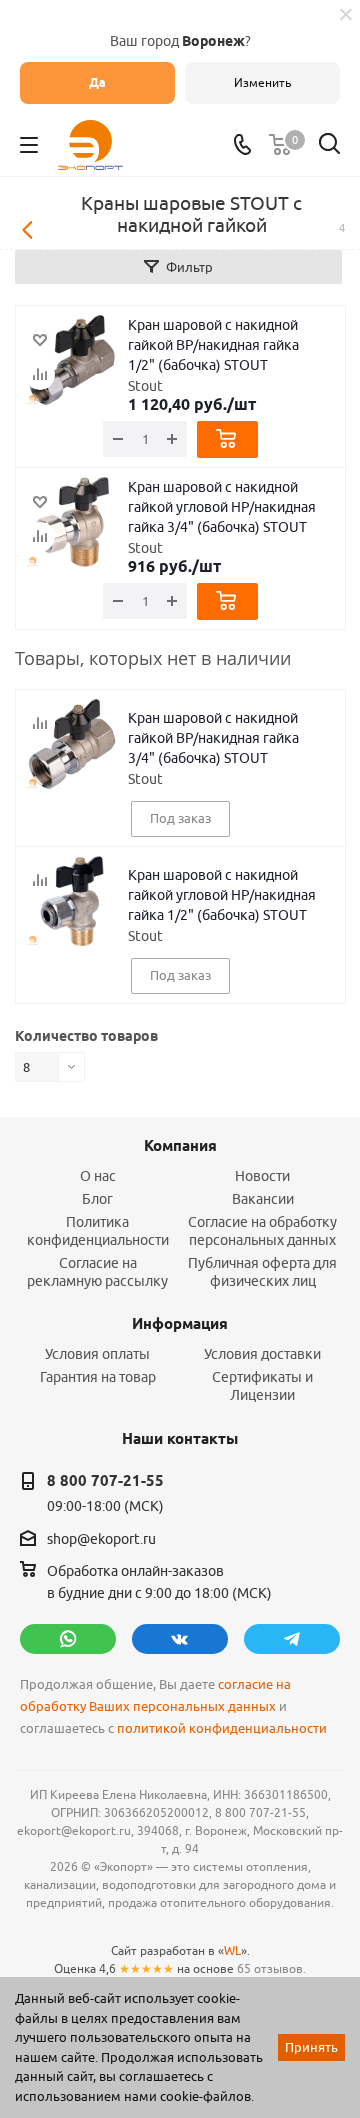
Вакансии (263, 1199)
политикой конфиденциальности (222, 1728)
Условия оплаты (97, 1354)
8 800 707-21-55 (105, 1481)
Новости (262, 1176)
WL (232, 1950)
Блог (97, 1199)
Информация (180, 1324)
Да (97, 82)
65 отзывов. (271, 1968)
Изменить (262, 82)
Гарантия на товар (98, 1377)
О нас (98, 1176)
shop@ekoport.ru (101, 1539)
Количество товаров (86, 1036)
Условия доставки (262, 1354)
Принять (311, 2047)
